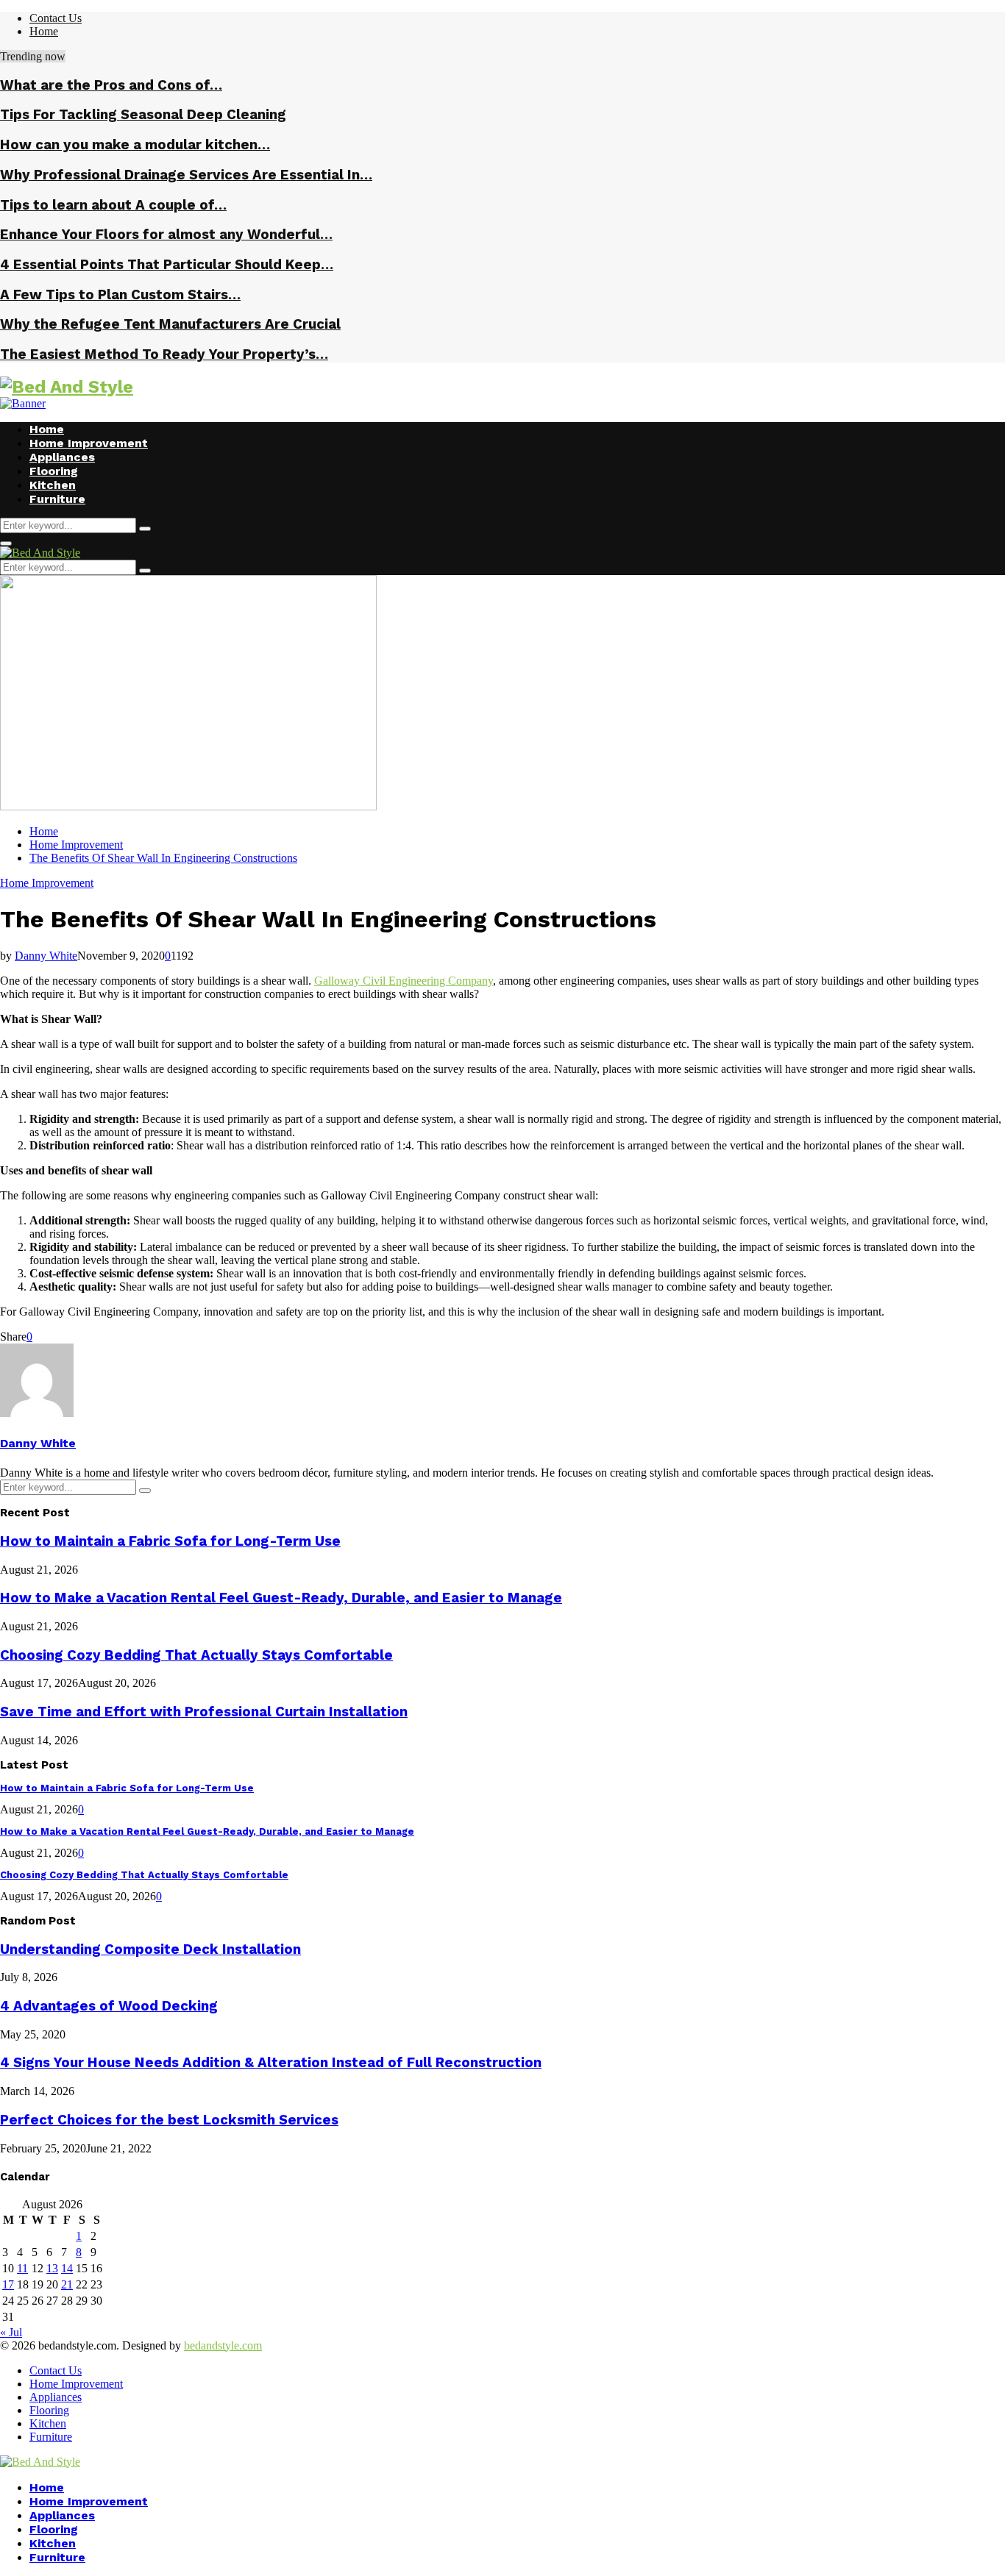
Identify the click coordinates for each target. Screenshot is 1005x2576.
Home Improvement (89, 443)
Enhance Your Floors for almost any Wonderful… (166, 235)
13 (52, 2268)
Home (44, 31)
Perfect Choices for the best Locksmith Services (169, 2120)
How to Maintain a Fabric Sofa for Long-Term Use (170, 1541)
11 (22, 2268)
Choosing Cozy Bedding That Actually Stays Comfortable (196, 1655)
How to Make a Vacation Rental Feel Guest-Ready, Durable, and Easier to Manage (281, 1598)
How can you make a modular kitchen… (135, 145)
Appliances (62, 457)
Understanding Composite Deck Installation (150, 1949)
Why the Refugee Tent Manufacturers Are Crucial (170, 324)
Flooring (54, 471)
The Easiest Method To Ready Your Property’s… (164, 354)
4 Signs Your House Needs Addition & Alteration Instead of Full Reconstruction (271, 2063)
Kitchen (53, 485)
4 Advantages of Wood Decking (109, 2006)
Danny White (46, 956)
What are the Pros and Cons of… (111, 85)
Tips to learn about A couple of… (113, 205)
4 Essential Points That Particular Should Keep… (167, 265)
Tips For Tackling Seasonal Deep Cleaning (143, 115)
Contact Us (56, 18)
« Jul (11, 2332)
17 (8, 2284)
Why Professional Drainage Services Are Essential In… (186, 175)
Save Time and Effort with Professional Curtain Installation (204, 1712)
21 (67, 2284)
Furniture (57, 499)
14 (67, 2268)
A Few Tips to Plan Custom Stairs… (120, 295)
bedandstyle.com (223, 2345)
